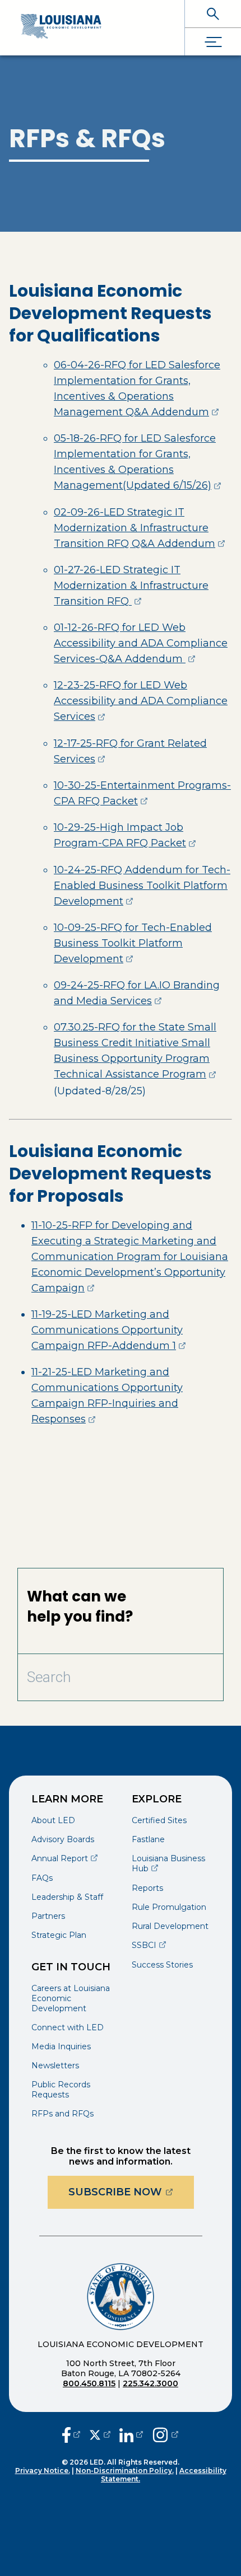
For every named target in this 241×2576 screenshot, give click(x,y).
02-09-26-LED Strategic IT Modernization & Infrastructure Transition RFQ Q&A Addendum (140, 528)
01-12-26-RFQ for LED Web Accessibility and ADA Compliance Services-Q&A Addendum (141, 643)
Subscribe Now (131, 2192)
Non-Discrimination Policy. (125, 2470)
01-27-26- (131, 586)
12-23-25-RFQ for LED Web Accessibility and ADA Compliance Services (141, 701)
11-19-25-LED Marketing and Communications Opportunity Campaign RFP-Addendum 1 (109, 1330)
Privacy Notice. (43, 2470)
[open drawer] (213, 42)
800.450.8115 (89, 2383)
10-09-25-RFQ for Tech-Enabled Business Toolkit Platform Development (133, 943)
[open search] (213, 14)
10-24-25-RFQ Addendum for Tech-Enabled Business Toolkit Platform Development (142, 886)
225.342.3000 (150, 2383)
